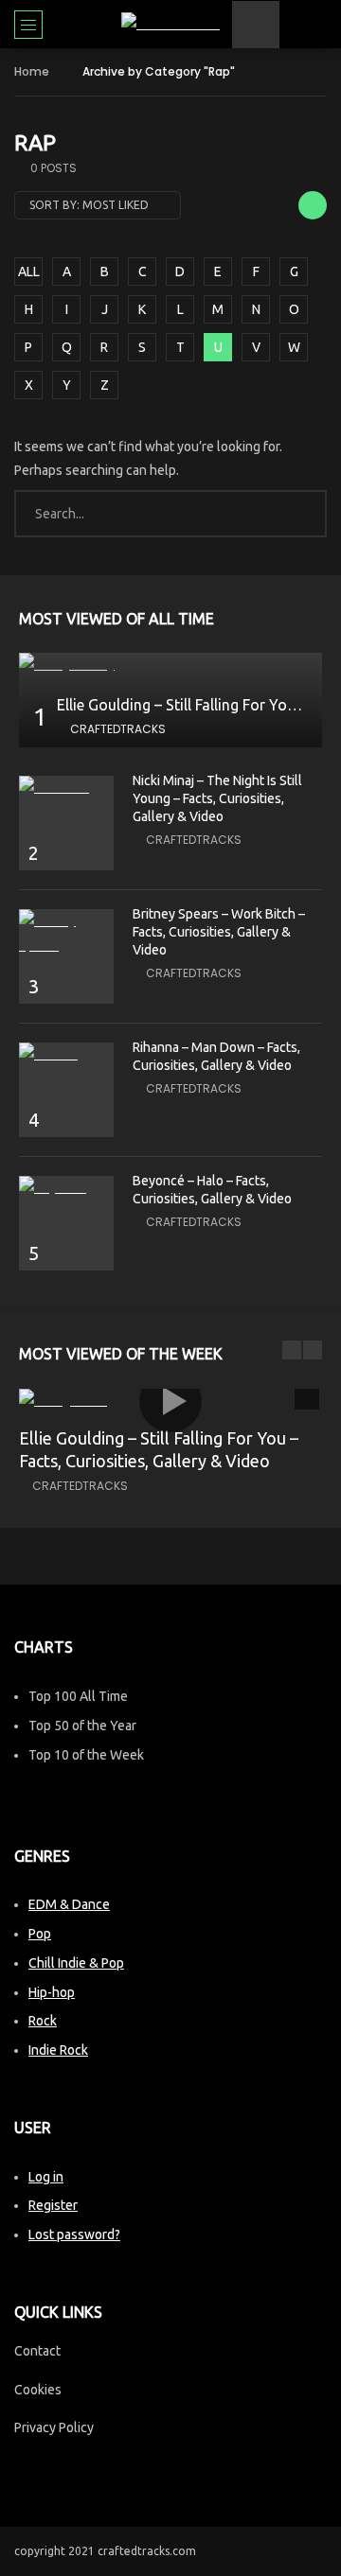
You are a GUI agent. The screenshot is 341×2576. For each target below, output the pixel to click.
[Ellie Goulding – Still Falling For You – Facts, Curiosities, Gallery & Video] (170, 665)
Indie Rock (58, 2050)
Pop (40, 1934)
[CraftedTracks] (170, 24)
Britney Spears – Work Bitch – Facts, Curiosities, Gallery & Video (219, 932)
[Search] (317, 25)
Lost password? (74, 2234)
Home (32, 71)
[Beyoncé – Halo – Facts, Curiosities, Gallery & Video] (66, 1188)
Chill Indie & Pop (76, 1963)
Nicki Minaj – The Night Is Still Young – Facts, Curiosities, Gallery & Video (217, 798)
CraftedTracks (118, 729)
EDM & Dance (69, 1904)
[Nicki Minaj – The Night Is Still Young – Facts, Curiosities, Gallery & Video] (66, 788)
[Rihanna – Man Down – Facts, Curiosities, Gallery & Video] (66, 1054)
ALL (29, 272)
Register (53, 2205)
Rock (43, 2021)
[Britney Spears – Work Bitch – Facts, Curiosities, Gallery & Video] (66, 933)
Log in (46, 2177)
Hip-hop (52, 1992)
